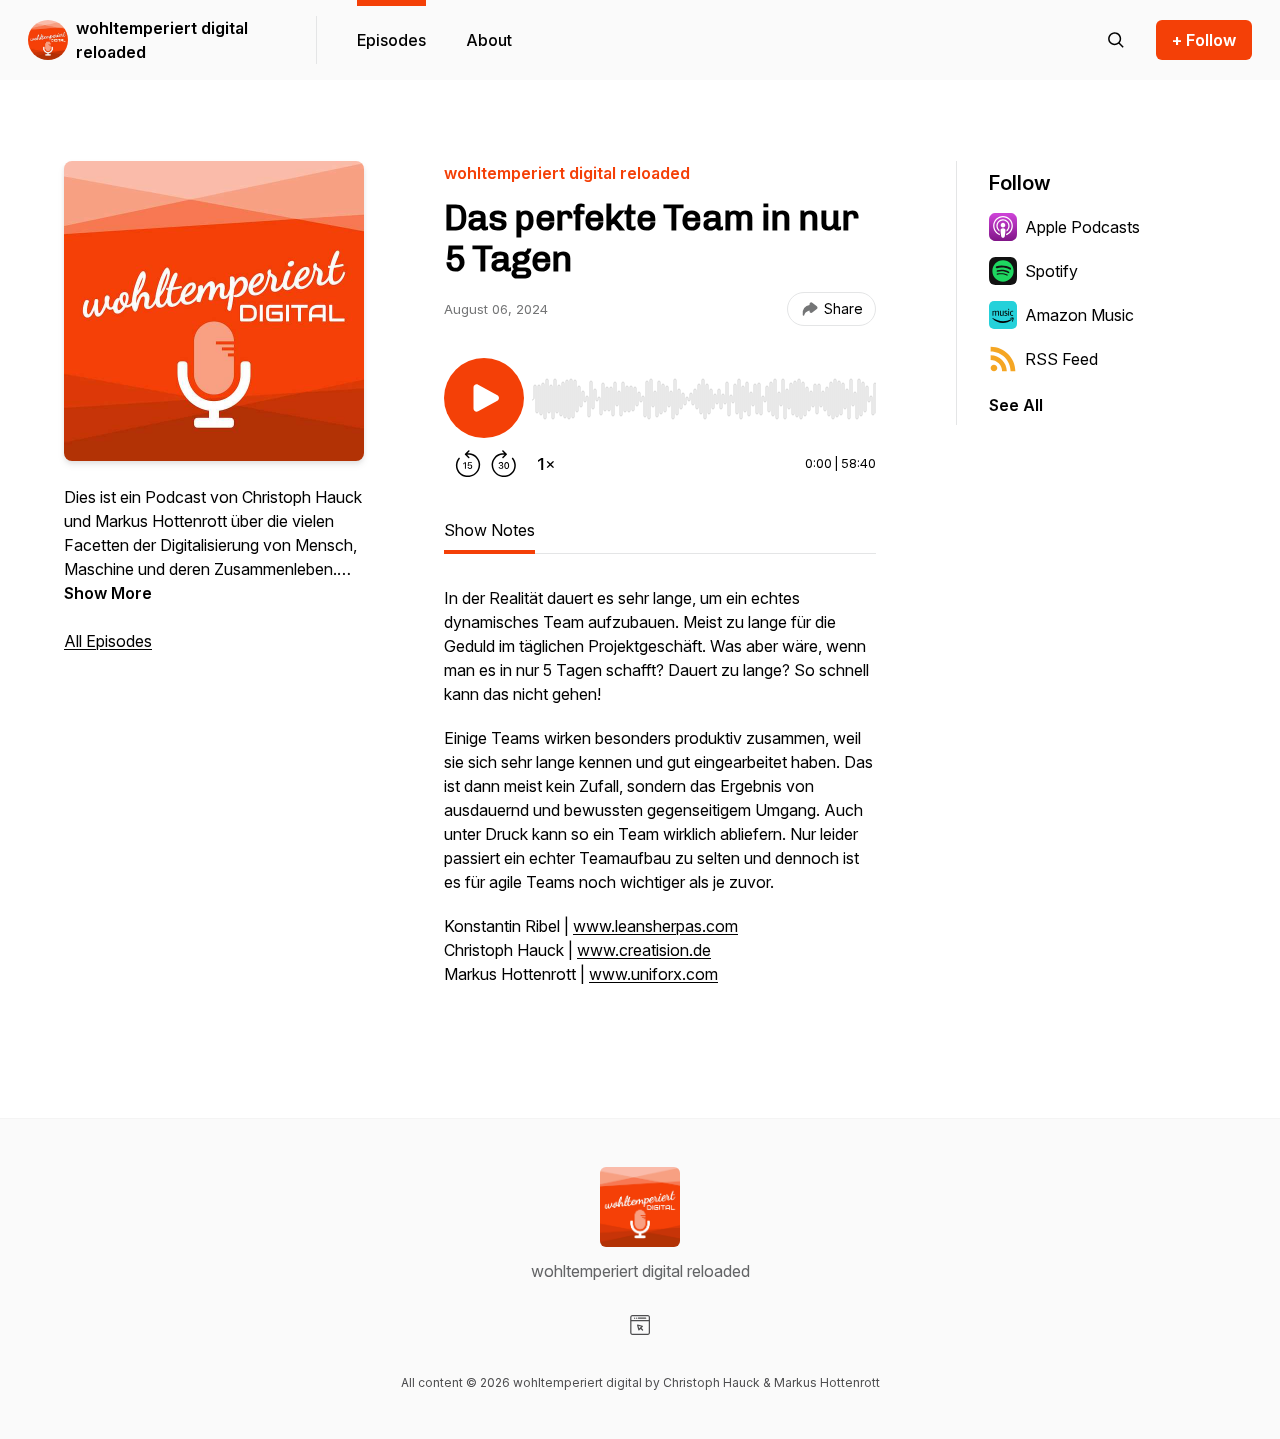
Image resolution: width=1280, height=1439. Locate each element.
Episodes (391, 40)
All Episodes (108, 641)
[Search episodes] (1116, 40)
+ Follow (1204, 40)
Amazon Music (1079, 315)
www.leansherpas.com (655, 926)
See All (1016, 405)
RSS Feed (1061, 359)
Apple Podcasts (1082, 227)
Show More (108, 593)
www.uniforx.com (653, 974)
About (489, 40)
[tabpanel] (660, 796)
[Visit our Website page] (640, 1325)
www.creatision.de (644, 950)
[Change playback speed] (546, 464)
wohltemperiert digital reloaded (162, 40)
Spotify (1051, 271)
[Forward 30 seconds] (504, 464)
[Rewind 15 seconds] (468, 464)
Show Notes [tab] (489, 530)
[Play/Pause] (484, 398)
